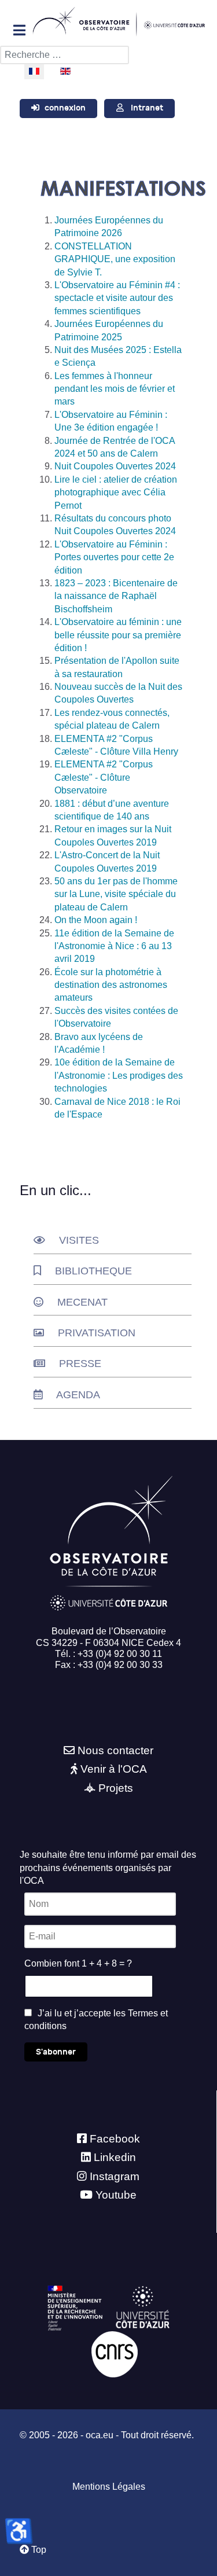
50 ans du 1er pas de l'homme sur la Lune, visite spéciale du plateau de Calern (116, 894)
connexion (65, 108)
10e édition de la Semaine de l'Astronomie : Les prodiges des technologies (119, 1075)
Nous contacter (115, 1750)
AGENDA (78, 1395)
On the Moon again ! (96, 920)
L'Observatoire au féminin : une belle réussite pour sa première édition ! (118, 635)
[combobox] (65, 55)
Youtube (116, 2195)
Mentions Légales (109, 2487)
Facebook (115, 2139)
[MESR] (75, 2307)
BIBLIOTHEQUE (93, 1271)
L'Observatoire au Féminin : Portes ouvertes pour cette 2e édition (114, 557)
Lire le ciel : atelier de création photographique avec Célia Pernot (116, 493)
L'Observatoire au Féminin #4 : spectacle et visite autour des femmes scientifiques (117, 298)
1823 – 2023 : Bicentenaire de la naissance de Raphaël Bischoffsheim (116, 596)
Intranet (147, 108)
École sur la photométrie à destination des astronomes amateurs (111, 985)
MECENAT (82, 1302)
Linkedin (115, 2157)
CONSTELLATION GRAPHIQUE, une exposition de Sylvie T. (115, 259)
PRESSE (80, 1364)
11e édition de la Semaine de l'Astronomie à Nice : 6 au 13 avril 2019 (114, 946)
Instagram (115, 2176)
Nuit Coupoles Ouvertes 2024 (115, 466)
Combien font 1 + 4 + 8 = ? (78, 1963)
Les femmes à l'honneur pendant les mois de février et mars (115, 389)
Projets (116, 1788)
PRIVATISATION (97, 1333)
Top (38, 2550)
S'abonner (56, 2052)
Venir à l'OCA (114, 1769)
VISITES (79, 1240)
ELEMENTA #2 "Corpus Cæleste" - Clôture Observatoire (104, 777)
